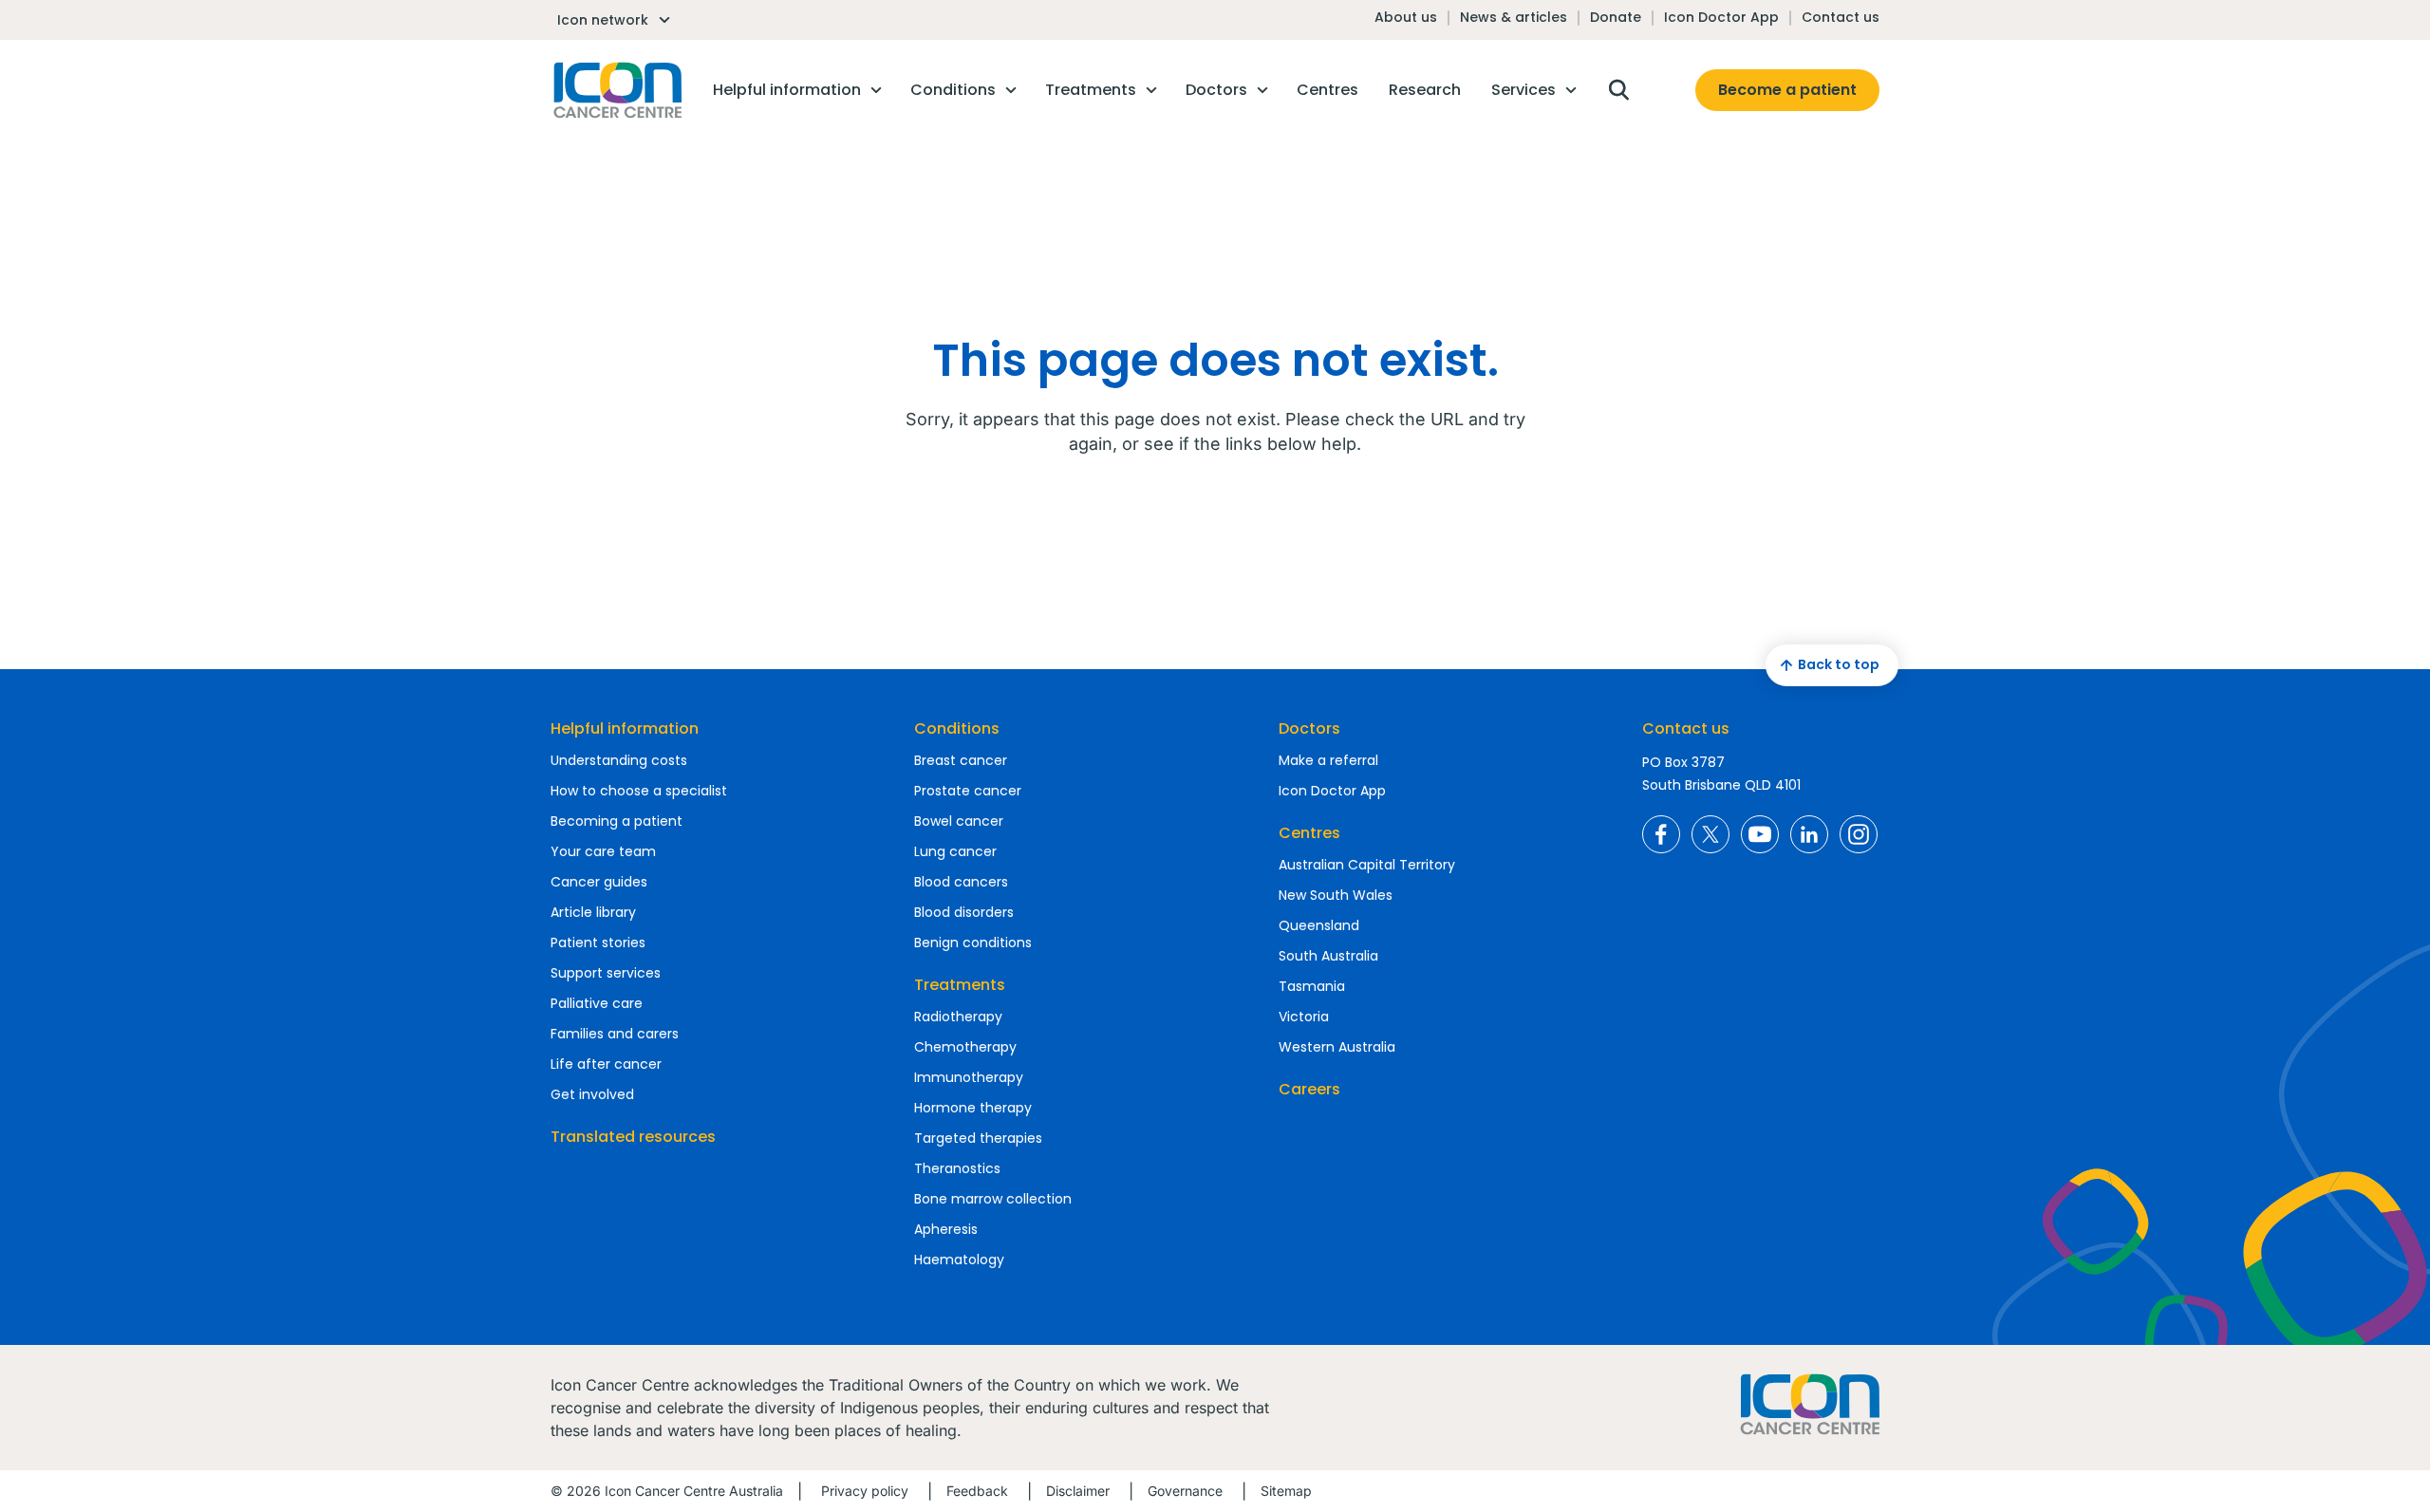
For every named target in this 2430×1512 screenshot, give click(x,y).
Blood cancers (961, 882)
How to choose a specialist (639, 791)
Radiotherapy (958, 1017)
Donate (1616, 17)
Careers (1309, 1089)
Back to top (1839, 664)
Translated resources (633, 1137)
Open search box (1618, 90)
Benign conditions (973, 943)
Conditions (957, 728)
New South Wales (1336, 895)
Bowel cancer (959, 821)
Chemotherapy (965, 1047)
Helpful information (625, 728)
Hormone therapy (973, 1108)
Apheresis (946, 1229)
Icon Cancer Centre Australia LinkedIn (1809, 834)
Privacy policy (865, 1491)
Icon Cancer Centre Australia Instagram (1859, 834)
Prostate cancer (968, 791)
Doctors (1309, 728)
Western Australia (1337, 1047)
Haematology (959, 1260)
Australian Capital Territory (1367, 865)
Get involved (592, 1094)
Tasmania (1312, 986)
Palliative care (597, 1003)
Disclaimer (1078, 1491)
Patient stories (598, 943)
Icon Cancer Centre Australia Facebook (1661, 834)
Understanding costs (619, 760)
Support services (606, 973)
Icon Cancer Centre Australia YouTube (1760, 834)
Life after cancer (606, 1064)
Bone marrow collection (993, 1199)
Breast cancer (961, 760)
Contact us (1841, 17)
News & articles (1514, 17)
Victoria (1304, 1017)
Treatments (960, 985)
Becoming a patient (617, 821)
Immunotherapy (969, 1077)
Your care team (603, 851)
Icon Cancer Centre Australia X (1710, 834)
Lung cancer (955, 851)
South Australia (1328, 956)
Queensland (1319, 925)
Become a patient (1787, 90)
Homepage (616, 90)
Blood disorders (964, 912)
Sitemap (1286, 1491)
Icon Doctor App (1721, 17)
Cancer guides (599, 882)
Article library (593, 912)
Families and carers (615, 1034)
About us (1406, 17)
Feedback (977, 1491)
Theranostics (957, 1168)
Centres (1309, 833)
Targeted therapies (978, 1138)
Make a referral (1328, 760)
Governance (1185, 1491)
